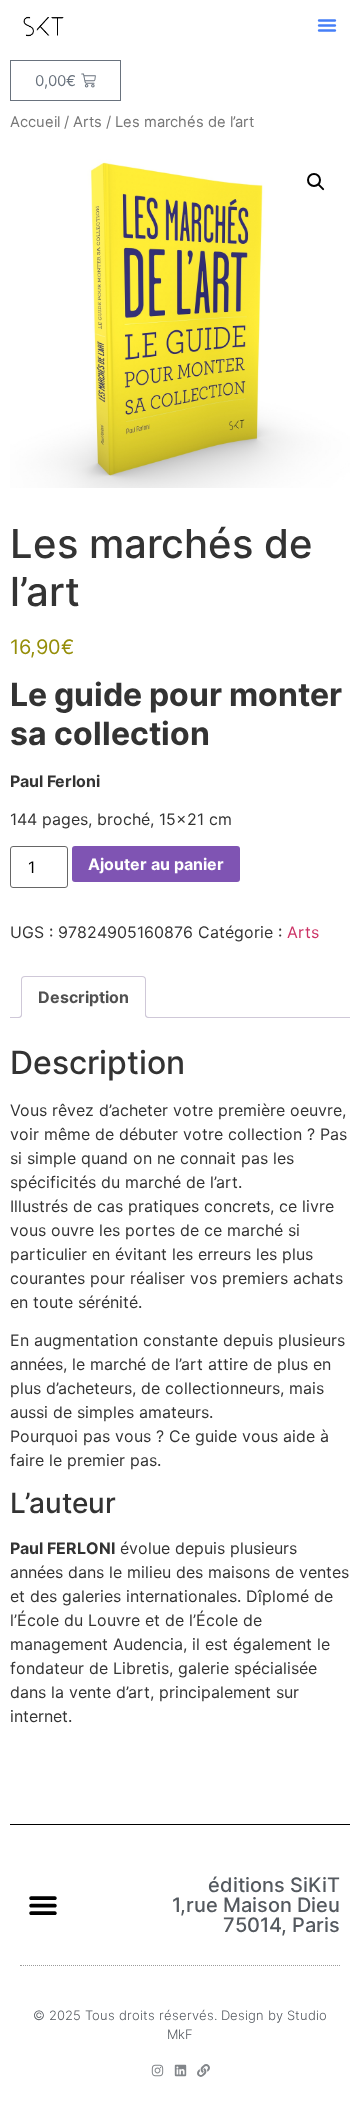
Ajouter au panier (156, 864)
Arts (87, 122)
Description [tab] (83, 997)
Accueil (35, 122)
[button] (327, 25)
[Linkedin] (180, 2070)
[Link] (203, 2070)
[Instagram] (157, 2070)
